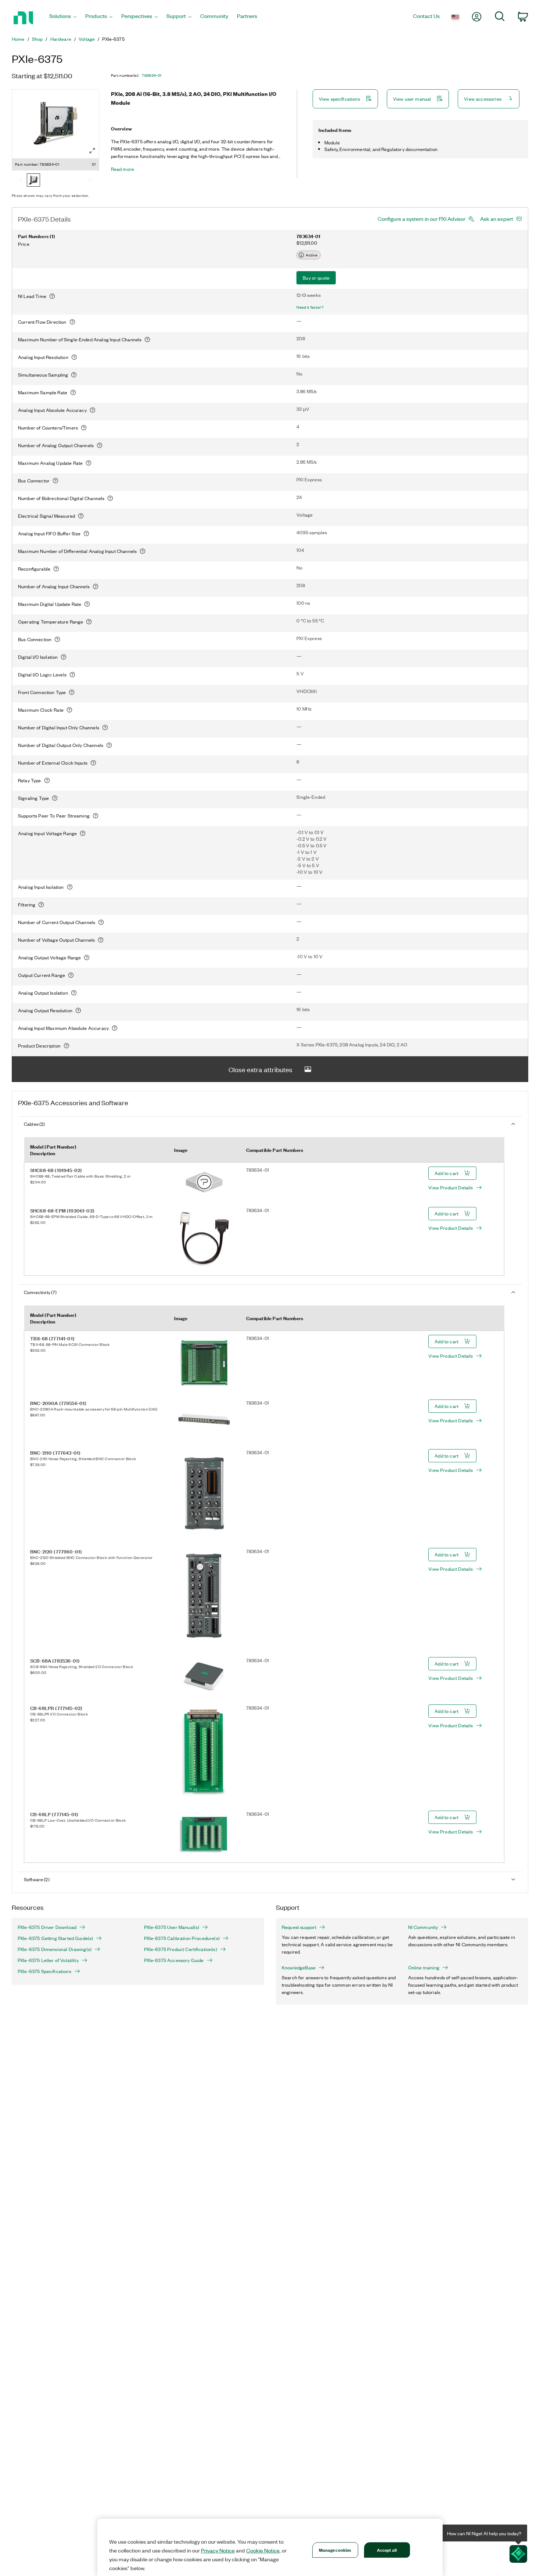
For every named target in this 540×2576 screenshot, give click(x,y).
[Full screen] (92, 151)
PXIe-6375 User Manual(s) (172, 1927)
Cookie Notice (263, 2550)
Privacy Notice (218, 2550)
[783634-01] (33, 181)
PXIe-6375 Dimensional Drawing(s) (55, 1949)
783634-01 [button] (152, 75)
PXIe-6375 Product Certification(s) (181, 1949)
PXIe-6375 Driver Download (47, 1927)
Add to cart (447, 1173)
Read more (123, 169)
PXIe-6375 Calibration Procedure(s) (182, 1938)
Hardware (61, 39)
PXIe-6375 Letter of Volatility (48, 1960)
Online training (424, 1968)
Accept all (387, 2550)
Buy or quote (316, 278)
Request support (299, 1927)
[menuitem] (63, 18)
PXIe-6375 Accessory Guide (174, 1960)
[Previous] (21, 181)
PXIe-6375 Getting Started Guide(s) (55, 1938)
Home (18, 39)
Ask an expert (497, 219)
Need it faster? (310, 307)
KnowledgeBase (299, 1968)
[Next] (90, 181)
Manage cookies (335, 2550)
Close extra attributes (260, 1069)
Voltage (87, 39)
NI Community (423, 1927)
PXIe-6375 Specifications (44, 1971)
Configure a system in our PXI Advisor (422, 219)
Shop (37, 39)
